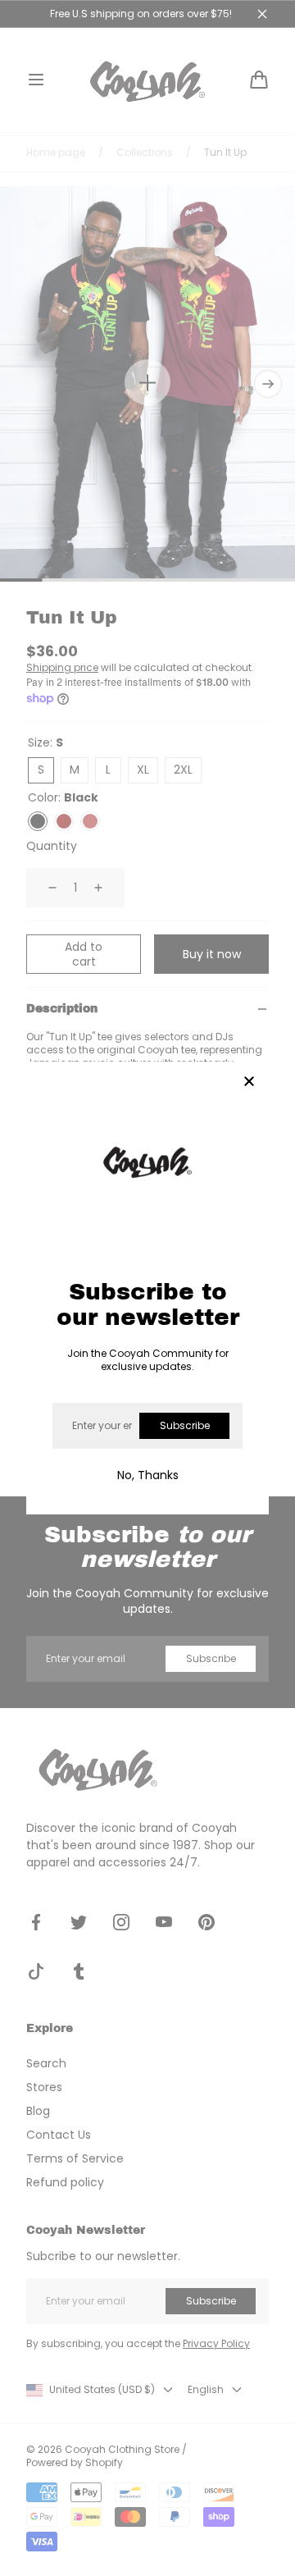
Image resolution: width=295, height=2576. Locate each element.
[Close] (249, 1082)
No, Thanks (148, 1475)
